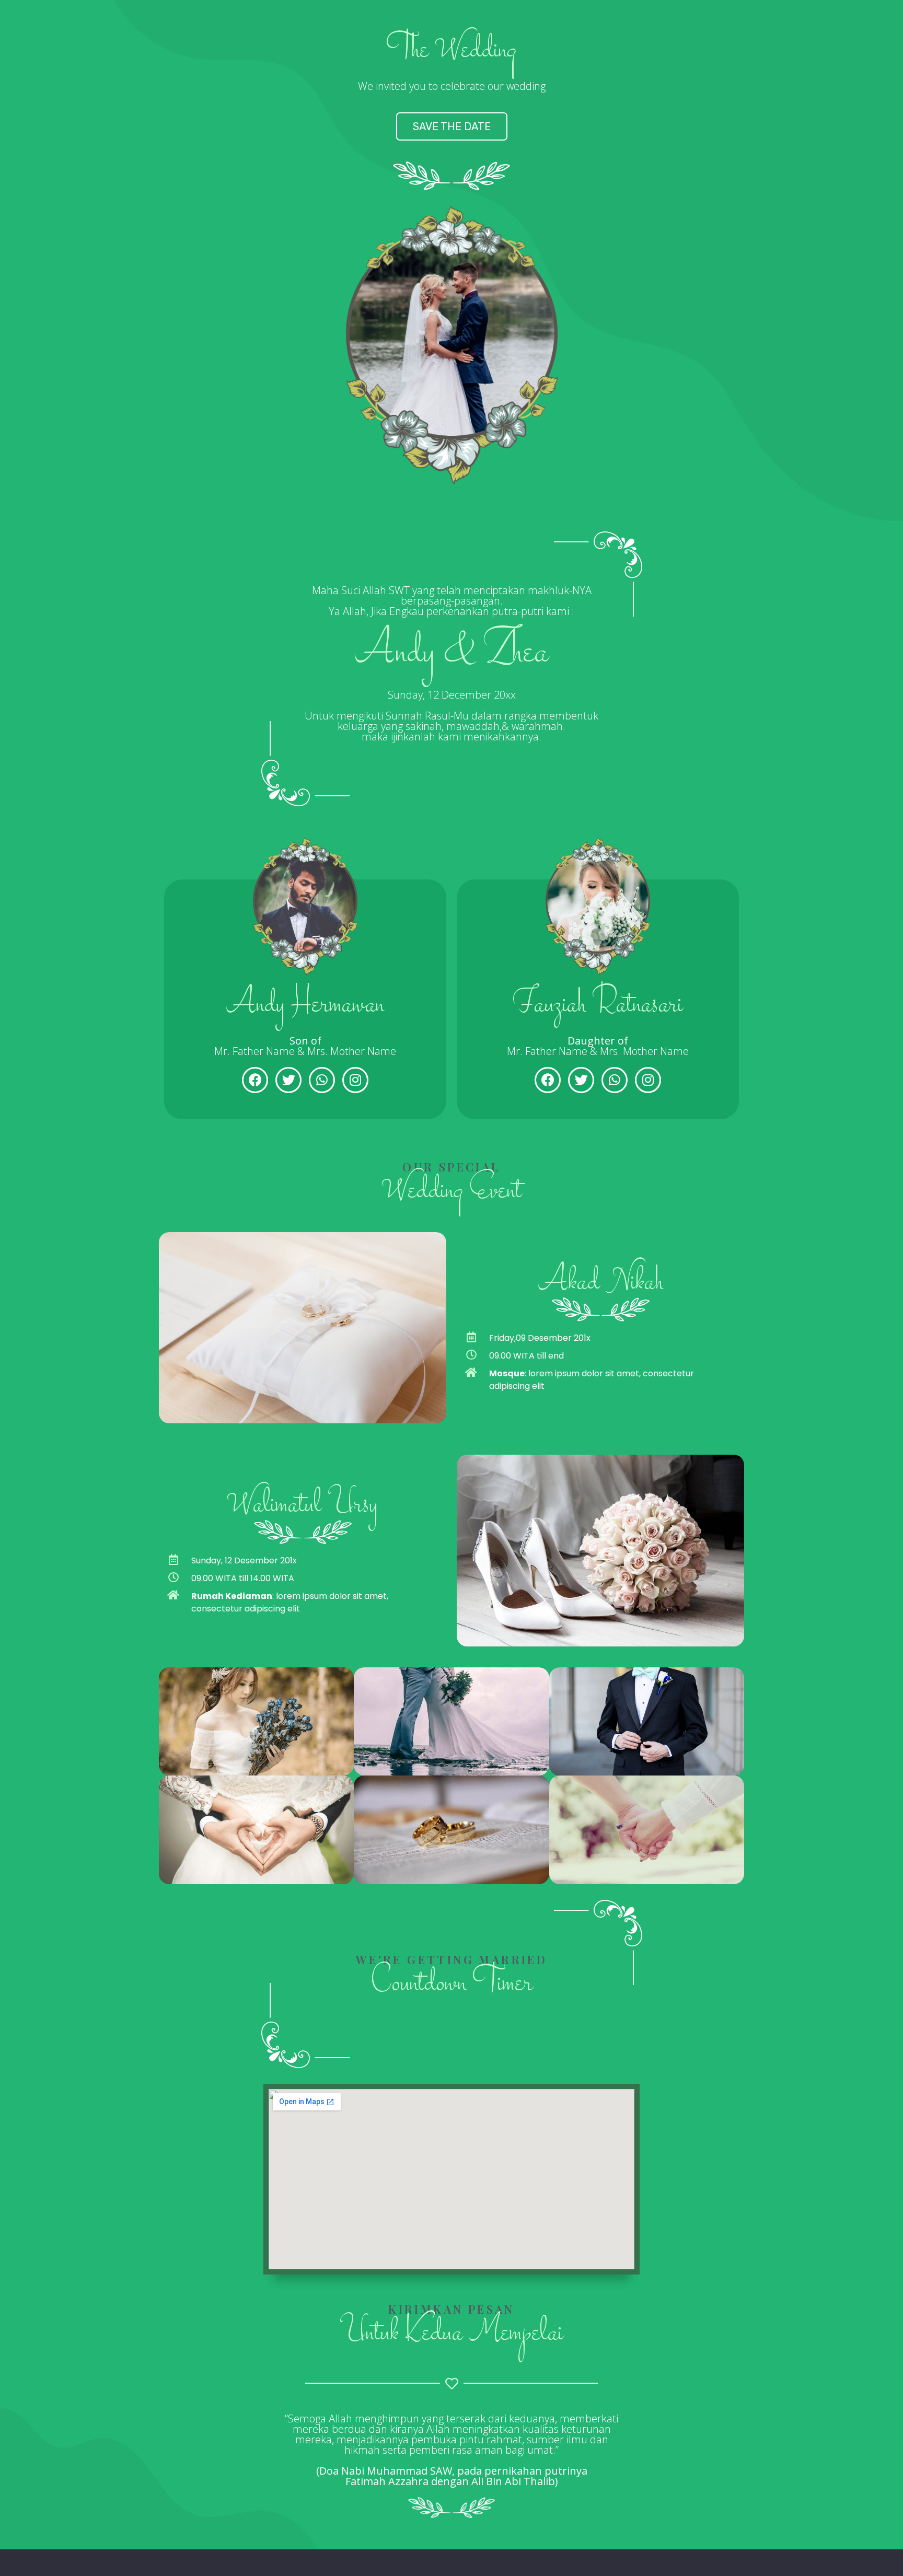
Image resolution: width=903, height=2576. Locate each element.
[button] (452, 126)
